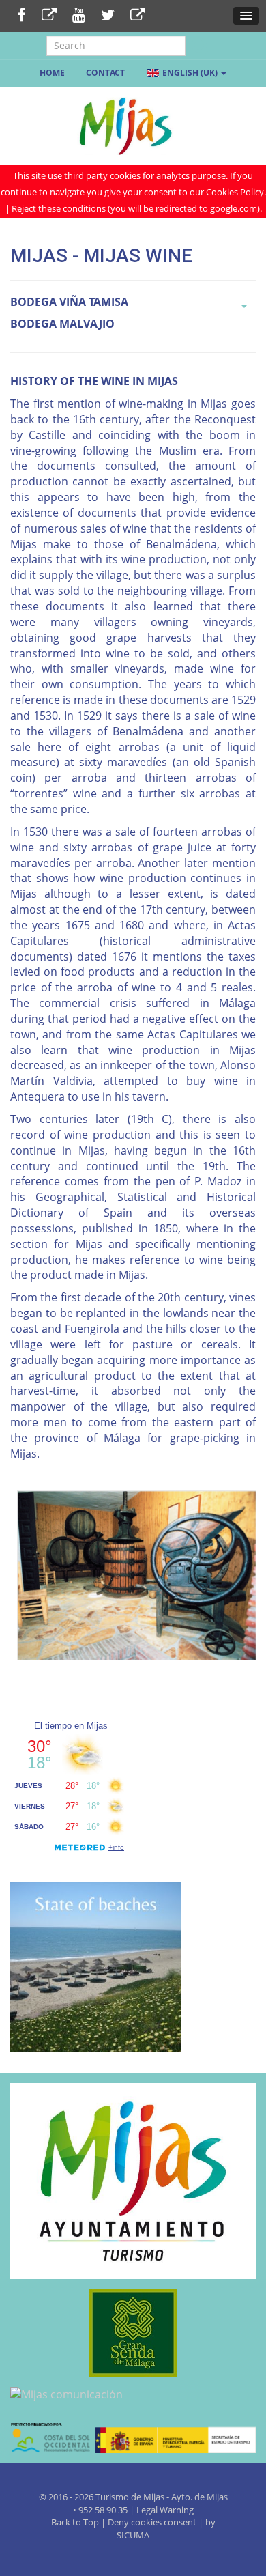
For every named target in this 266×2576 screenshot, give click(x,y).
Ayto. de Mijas (199, 2497)
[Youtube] (79, 16)
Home (52, 73)
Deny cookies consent (152, 2522)
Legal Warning (165, 2510)
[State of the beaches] (95, 1966)
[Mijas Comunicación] (49, 16)
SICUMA (133, 2535)
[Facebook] (21, 16)
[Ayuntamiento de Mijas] (133, 2181)
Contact (105, 73)
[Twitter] (108, 16)
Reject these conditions (59, 208)
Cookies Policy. (236, 192)
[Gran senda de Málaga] (133, 2333)
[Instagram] (138, 16)
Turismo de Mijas (130, 2497)
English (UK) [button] (190, 73)
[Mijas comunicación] (133, 2395)
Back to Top (76, 2522)
